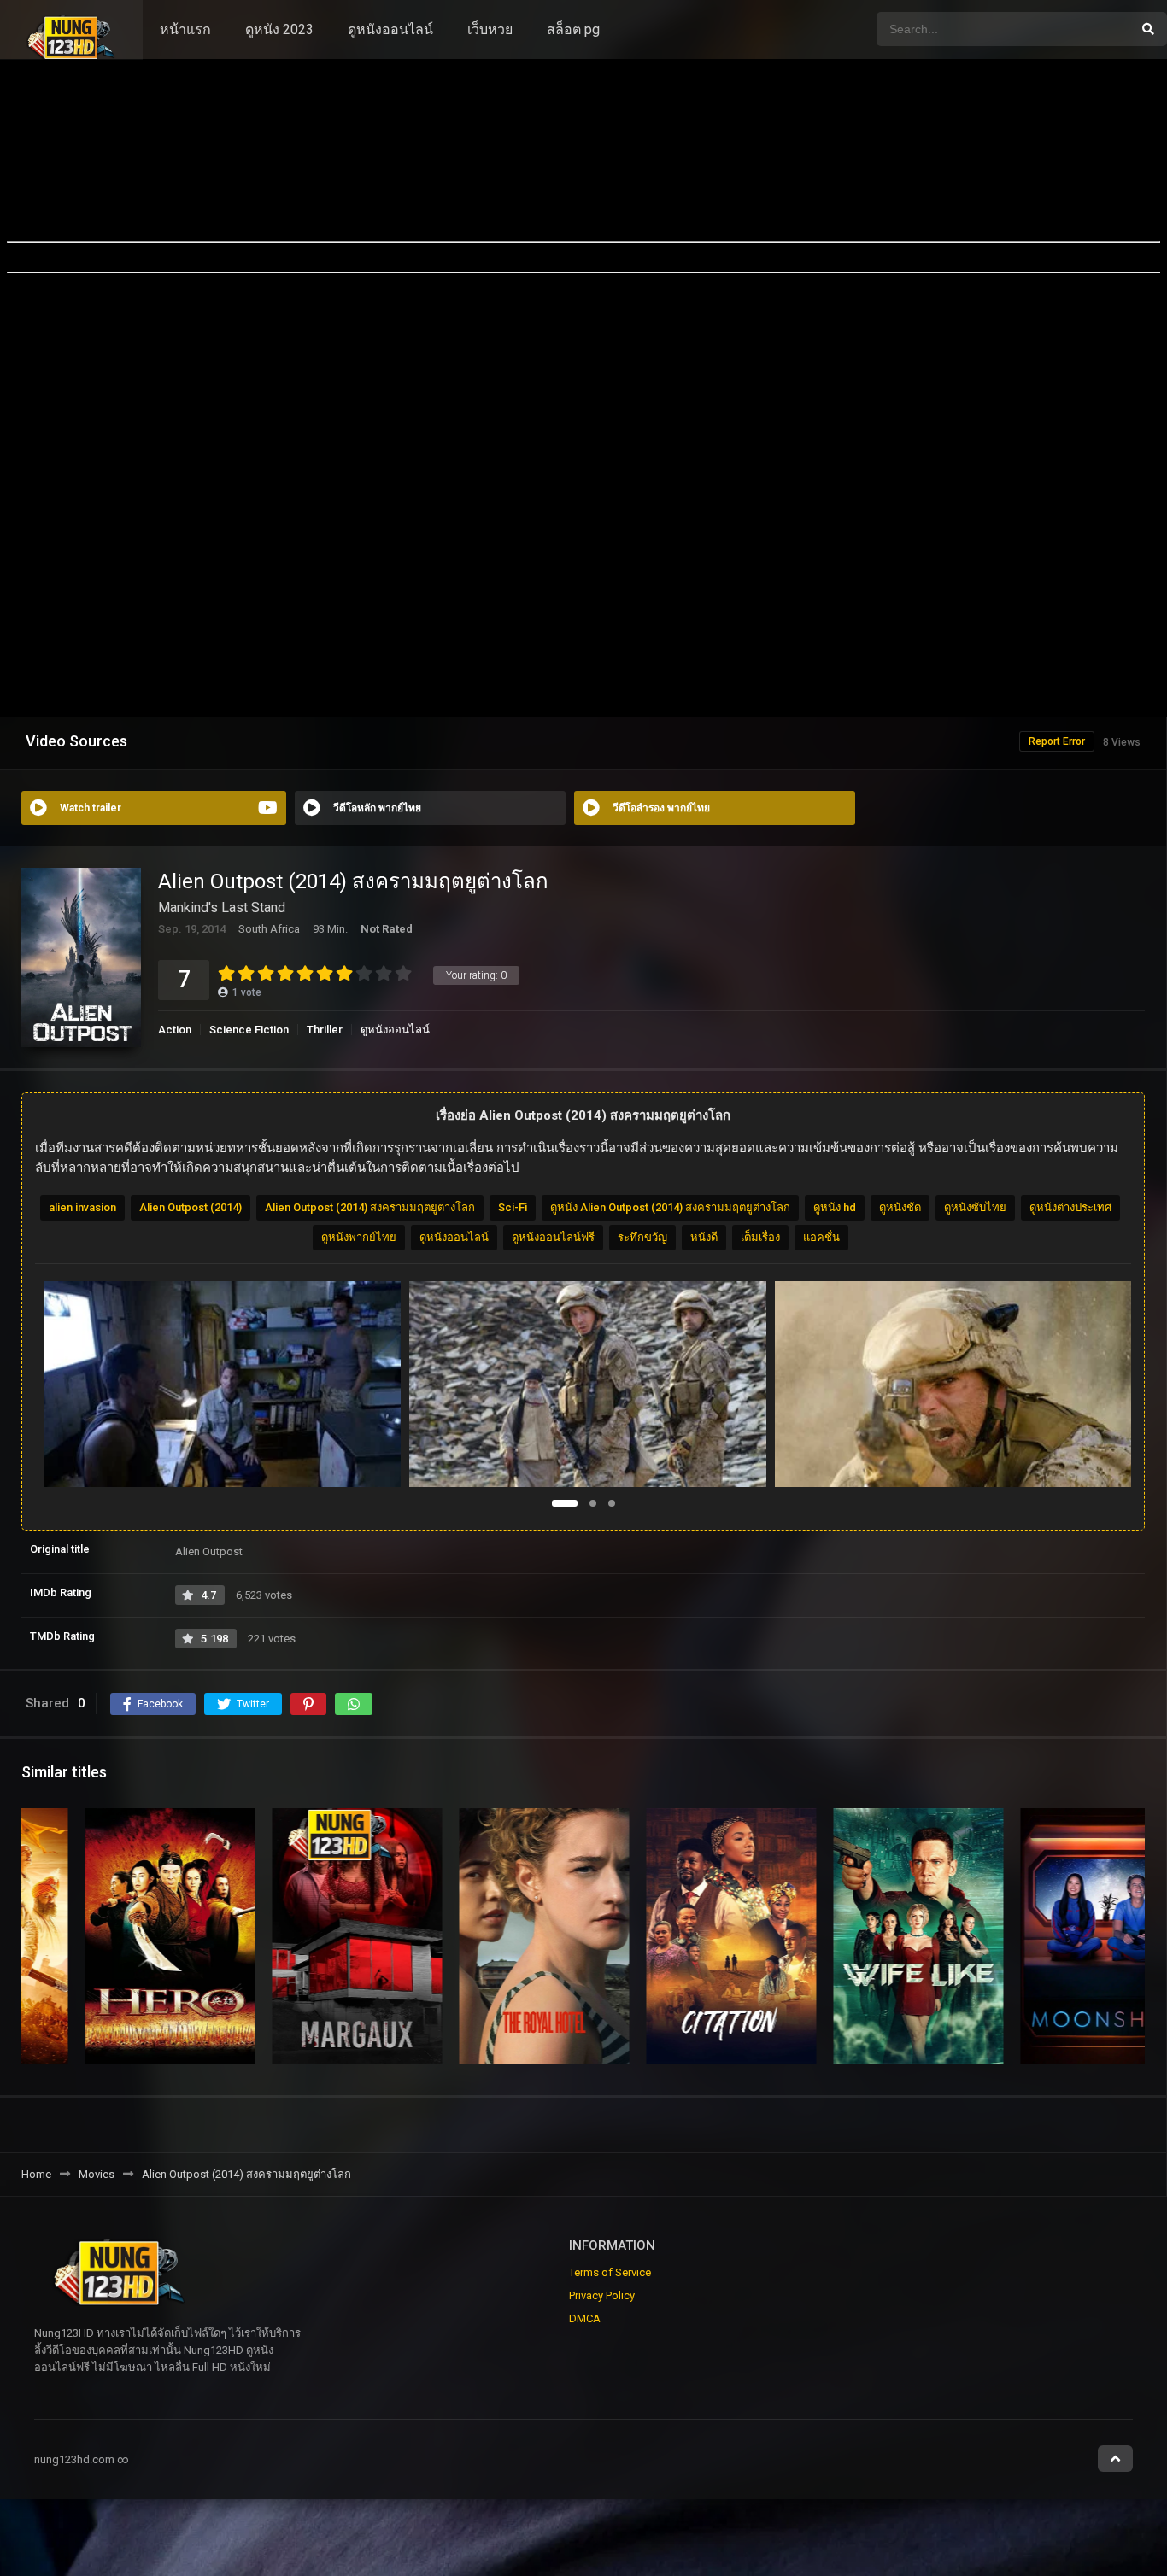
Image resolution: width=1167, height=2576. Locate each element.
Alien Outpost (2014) (191, 1207)
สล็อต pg (573, 29)
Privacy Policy (602, 2295)
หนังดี (704, 1237)
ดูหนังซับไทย (975, 1207)
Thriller (325, 1030)
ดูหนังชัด (900, 1207)
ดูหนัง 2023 (279, 29)
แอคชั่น (821, 1237)
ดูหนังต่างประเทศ (1070, 1207)
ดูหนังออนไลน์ (390, 29)
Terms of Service (610, 2272)
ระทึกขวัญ (642, 1237)
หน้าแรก (185, 29)
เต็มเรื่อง (760, 1237)
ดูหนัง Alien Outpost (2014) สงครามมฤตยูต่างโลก (670, 1207)
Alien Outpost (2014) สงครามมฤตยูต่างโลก (370, 1207)
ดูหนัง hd (835, 1207)
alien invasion (82, 1207)
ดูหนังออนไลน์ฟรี (553, 1237)
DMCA (585, 2318)
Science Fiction (249, 1030)
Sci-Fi (513, 1207)
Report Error (1057, 741)
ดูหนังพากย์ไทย (359, 1237)
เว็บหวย (490, 29)
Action (175, 1030)
